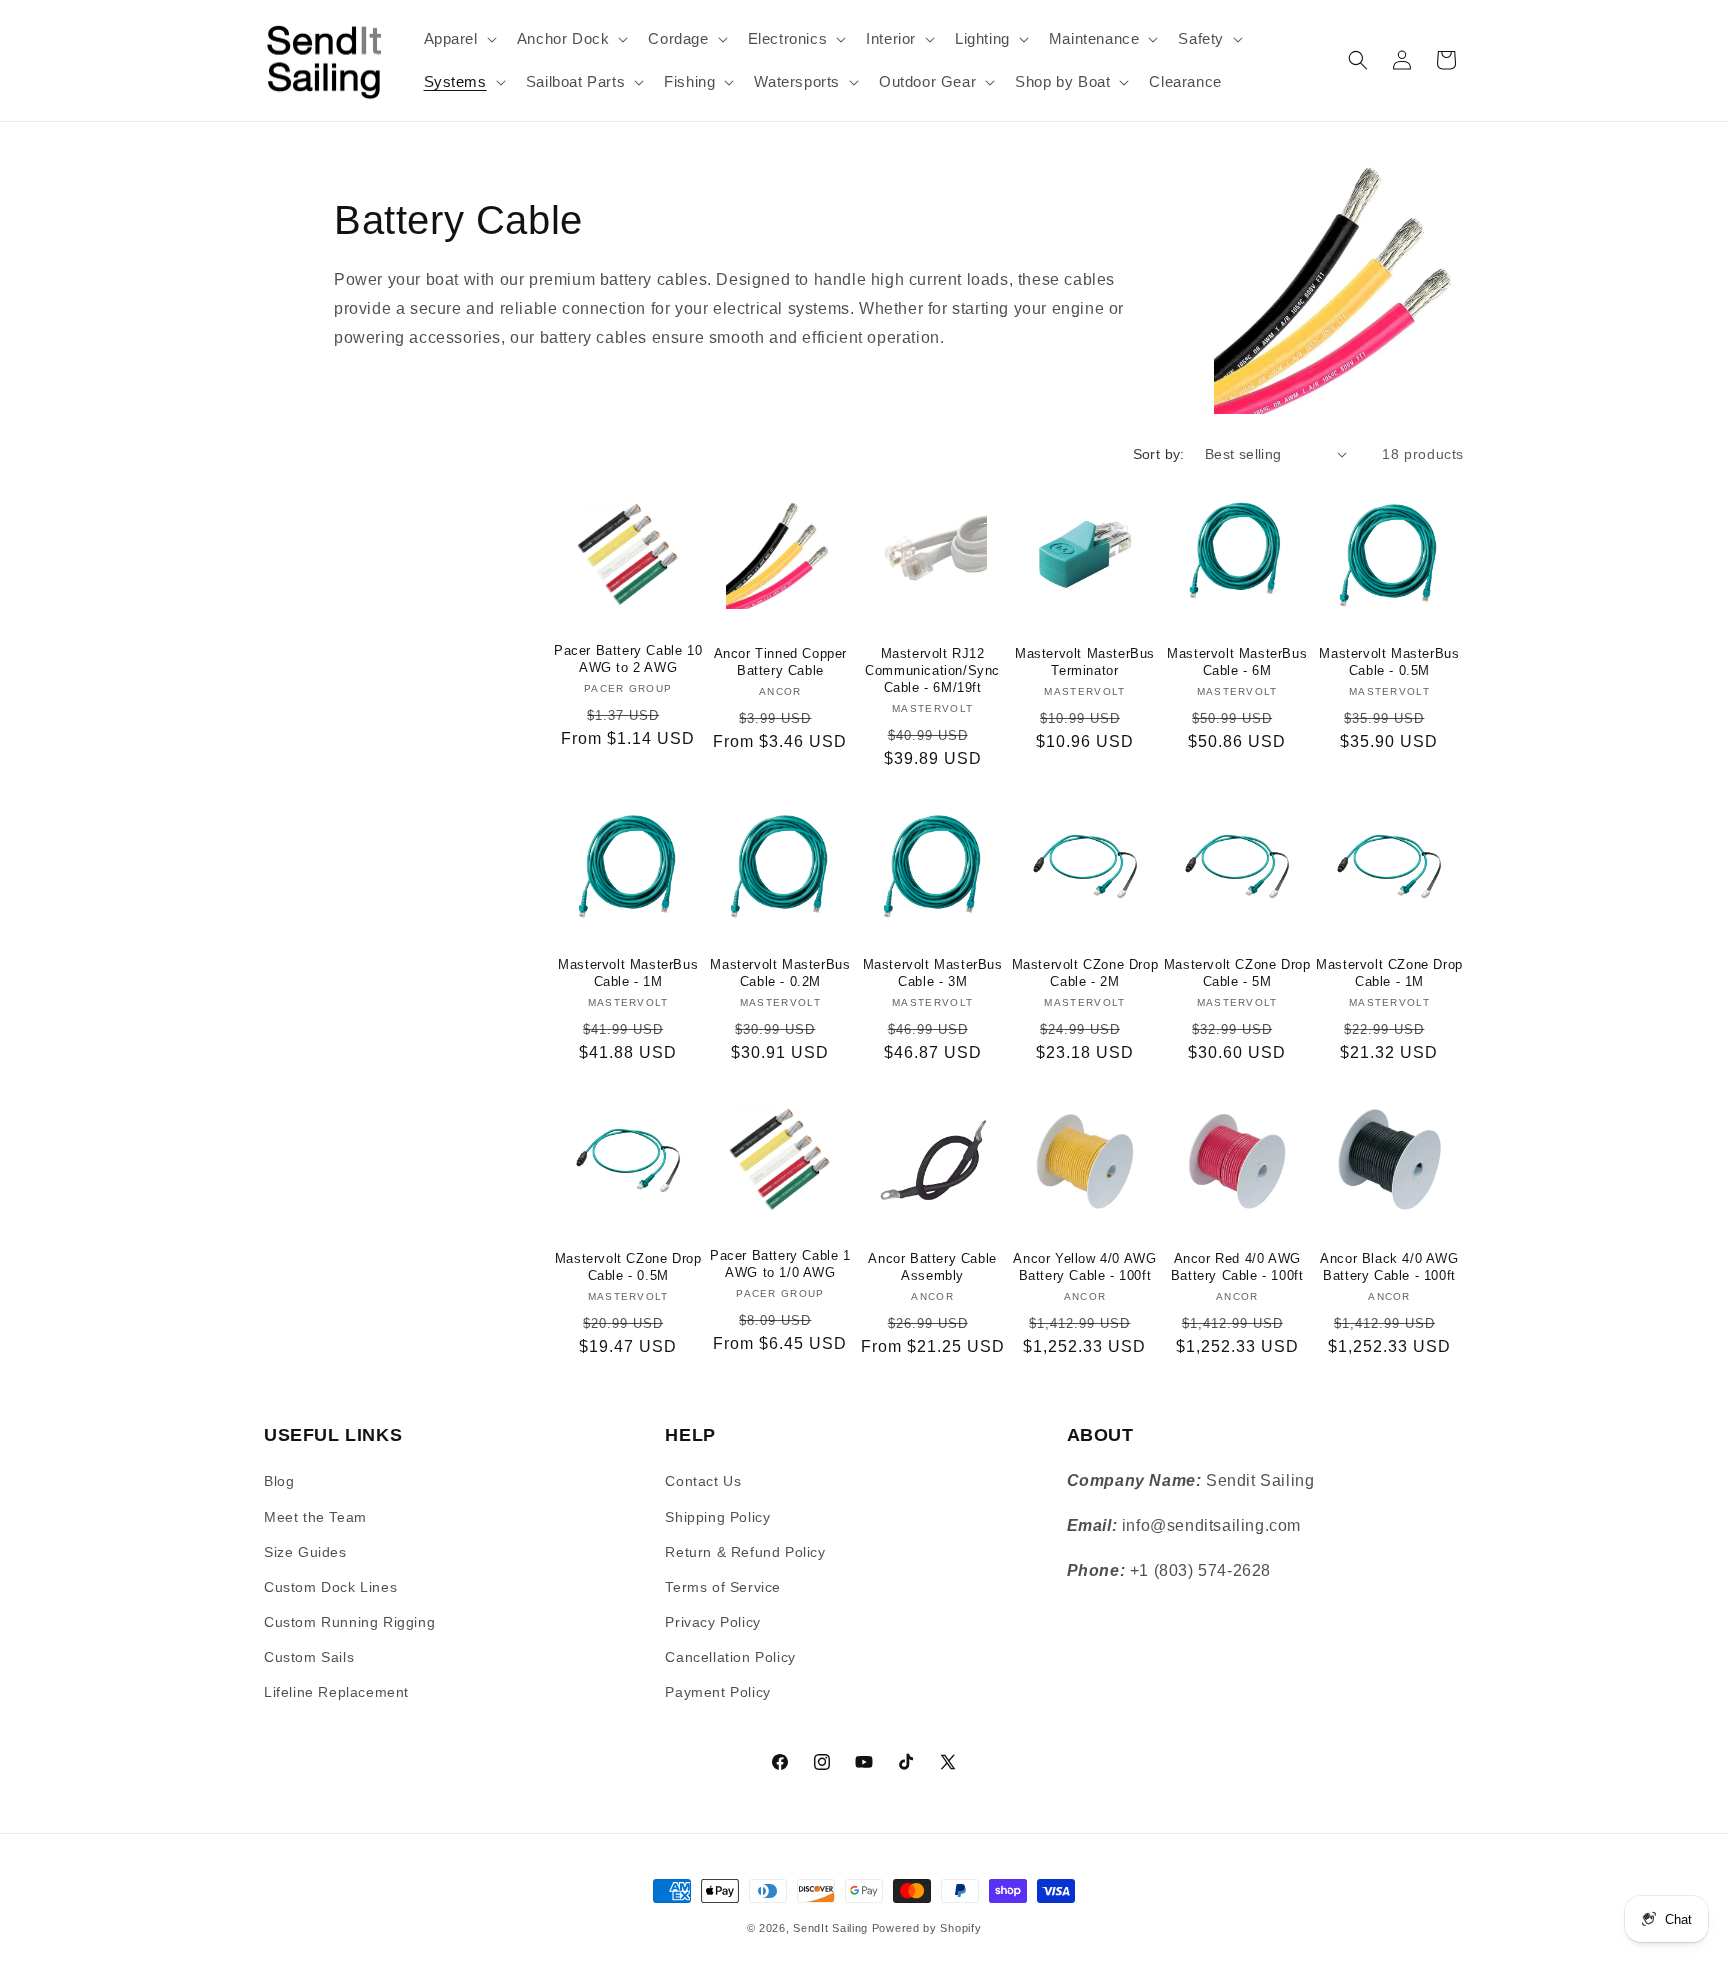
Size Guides (305, 1552)
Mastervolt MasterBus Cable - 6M (1237, 662)
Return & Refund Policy (745, 1552)
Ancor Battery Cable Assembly (932, 1267)
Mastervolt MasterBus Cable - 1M (628, 973)
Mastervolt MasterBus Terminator (1085, 662)
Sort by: (1159, 454)
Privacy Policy (712, 1622)
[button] (458, 39)
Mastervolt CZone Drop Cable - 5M (1237, 973)
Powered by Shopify (927, 1928)
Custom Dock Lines (330, 1587)
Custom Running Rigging (349, 1622)
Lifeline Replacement (336, 1692)
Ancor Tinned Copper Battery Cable (780, 662)
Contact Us (703, 1481)
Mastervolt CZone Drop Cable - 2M (1085, 973)
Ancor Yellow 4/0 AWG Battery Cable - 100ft (1084, 1267)
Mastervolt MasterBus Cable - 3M (933, 973)
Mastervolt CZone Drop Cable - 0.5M (628, 1267)
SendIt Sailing (830, 1928)
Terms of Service (723, 1587)
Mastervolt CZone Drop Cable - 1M (1389, 973)
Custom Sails (309, 1657)
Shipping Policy (717, 1517)
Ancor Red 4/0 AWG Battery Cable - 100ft (1237, 1267)
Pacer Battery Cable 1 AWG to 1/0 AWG (780, 1264)
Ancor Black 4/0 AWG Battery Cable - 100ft (1389, 1267)
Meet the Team (315, 1517)
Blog (279, 1481)
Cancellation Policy (730, 1657)
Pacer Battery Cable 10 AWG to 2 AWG (628, 659)
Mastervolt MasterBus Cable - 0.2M (780, 973)
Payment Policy (717, 1692)
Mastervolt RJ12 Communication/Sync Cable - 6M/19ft (932, 670)
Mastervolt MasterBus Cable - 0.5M (1389, 662)
